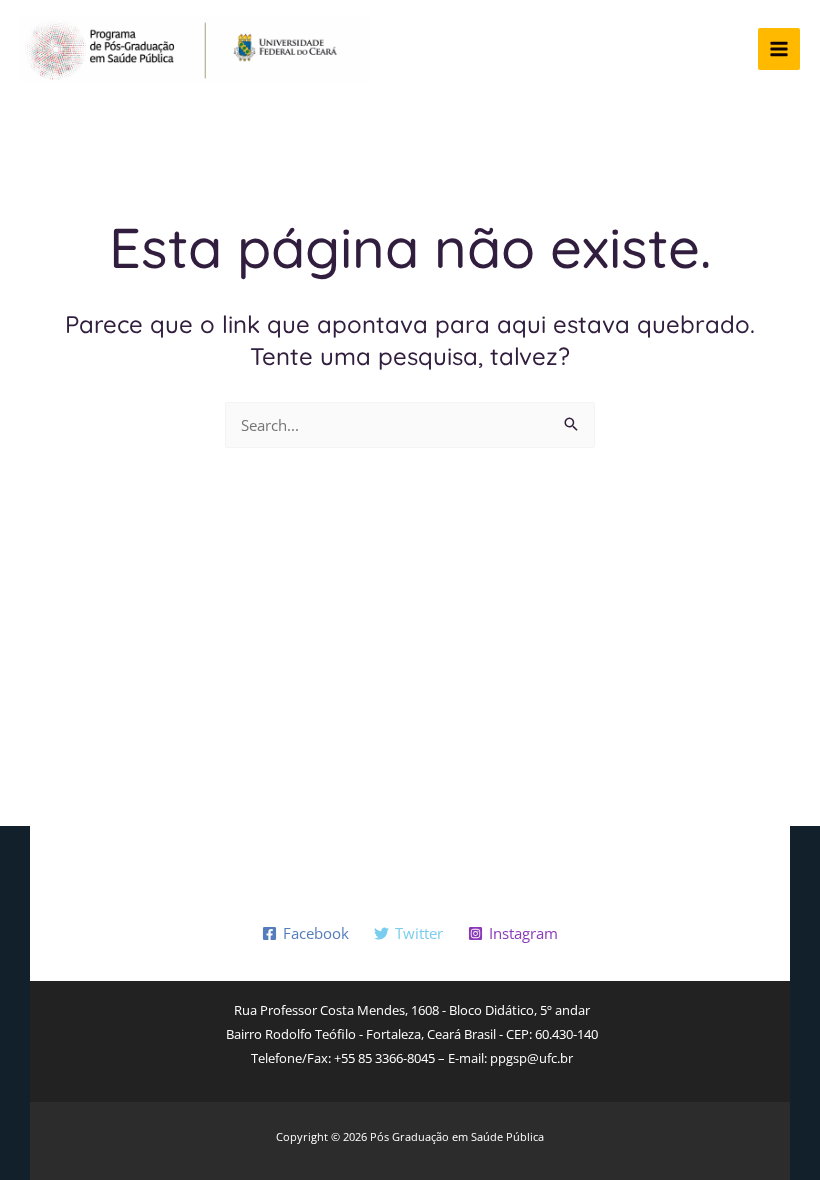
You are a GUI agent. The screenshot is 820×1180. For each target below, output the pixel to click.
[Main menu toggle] (779, 49)
